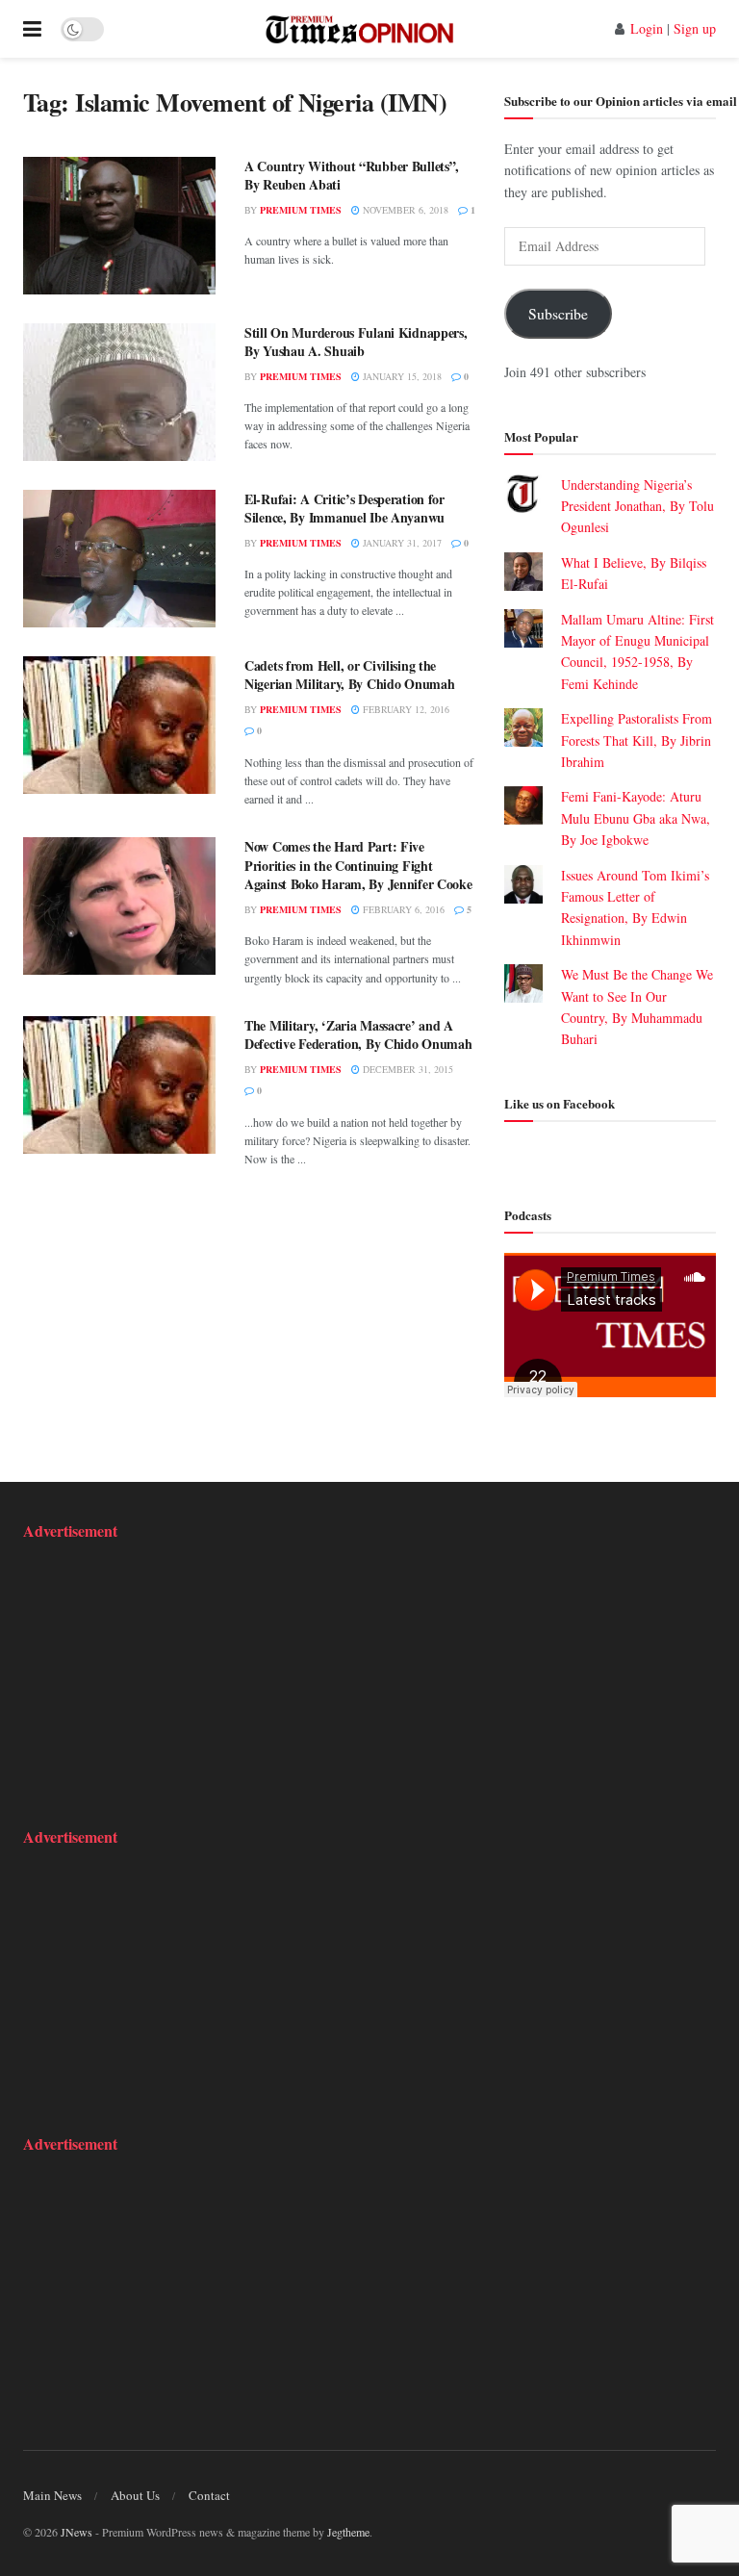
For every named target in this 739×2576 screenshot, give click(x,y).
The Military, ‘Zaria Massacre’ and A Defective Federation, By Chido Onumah (358, 1035)
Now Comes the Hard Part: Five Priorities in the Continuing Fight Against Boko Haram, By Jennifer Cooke (358, 865)
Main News (52, 2495)
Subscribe (558, 313)
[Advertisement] (143, 1681)
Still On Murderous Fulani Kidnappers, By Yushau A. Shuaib (356, 342)
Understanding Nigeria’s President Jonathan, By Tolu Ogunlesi (637, 506)
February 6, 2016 (402, 909)
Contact (209, 2495)
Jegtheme (348, 2532)
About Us (135, 2495)
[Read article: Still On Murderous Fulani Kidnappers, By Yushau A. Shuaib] (119, 392)
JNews (76, 2532)
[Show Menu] (32, 29)
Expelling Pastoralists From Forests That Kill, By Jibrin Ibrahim (637, 740)
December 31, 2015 (407, 1069)
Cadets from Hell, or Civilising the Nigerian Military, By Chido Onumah (349, 675)
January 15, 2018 (401, 376)
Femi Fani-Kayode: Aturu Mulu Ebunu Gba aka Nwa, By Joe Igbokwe (636, 818)
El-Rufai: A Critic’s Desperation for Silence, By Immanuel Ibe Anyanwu (344, 509)
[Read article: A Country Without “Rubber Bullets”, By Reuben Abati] (119, 226)
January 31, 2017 (401, 543)
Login (647, 28)
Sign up (695, 28)
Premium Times (301, 210)
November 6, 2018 (404, 210)
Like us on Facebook (560, 1103)
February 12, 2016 (405, 709)
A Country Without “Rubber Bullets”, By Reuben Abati (352, 176)
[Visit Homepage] (359, 29)
